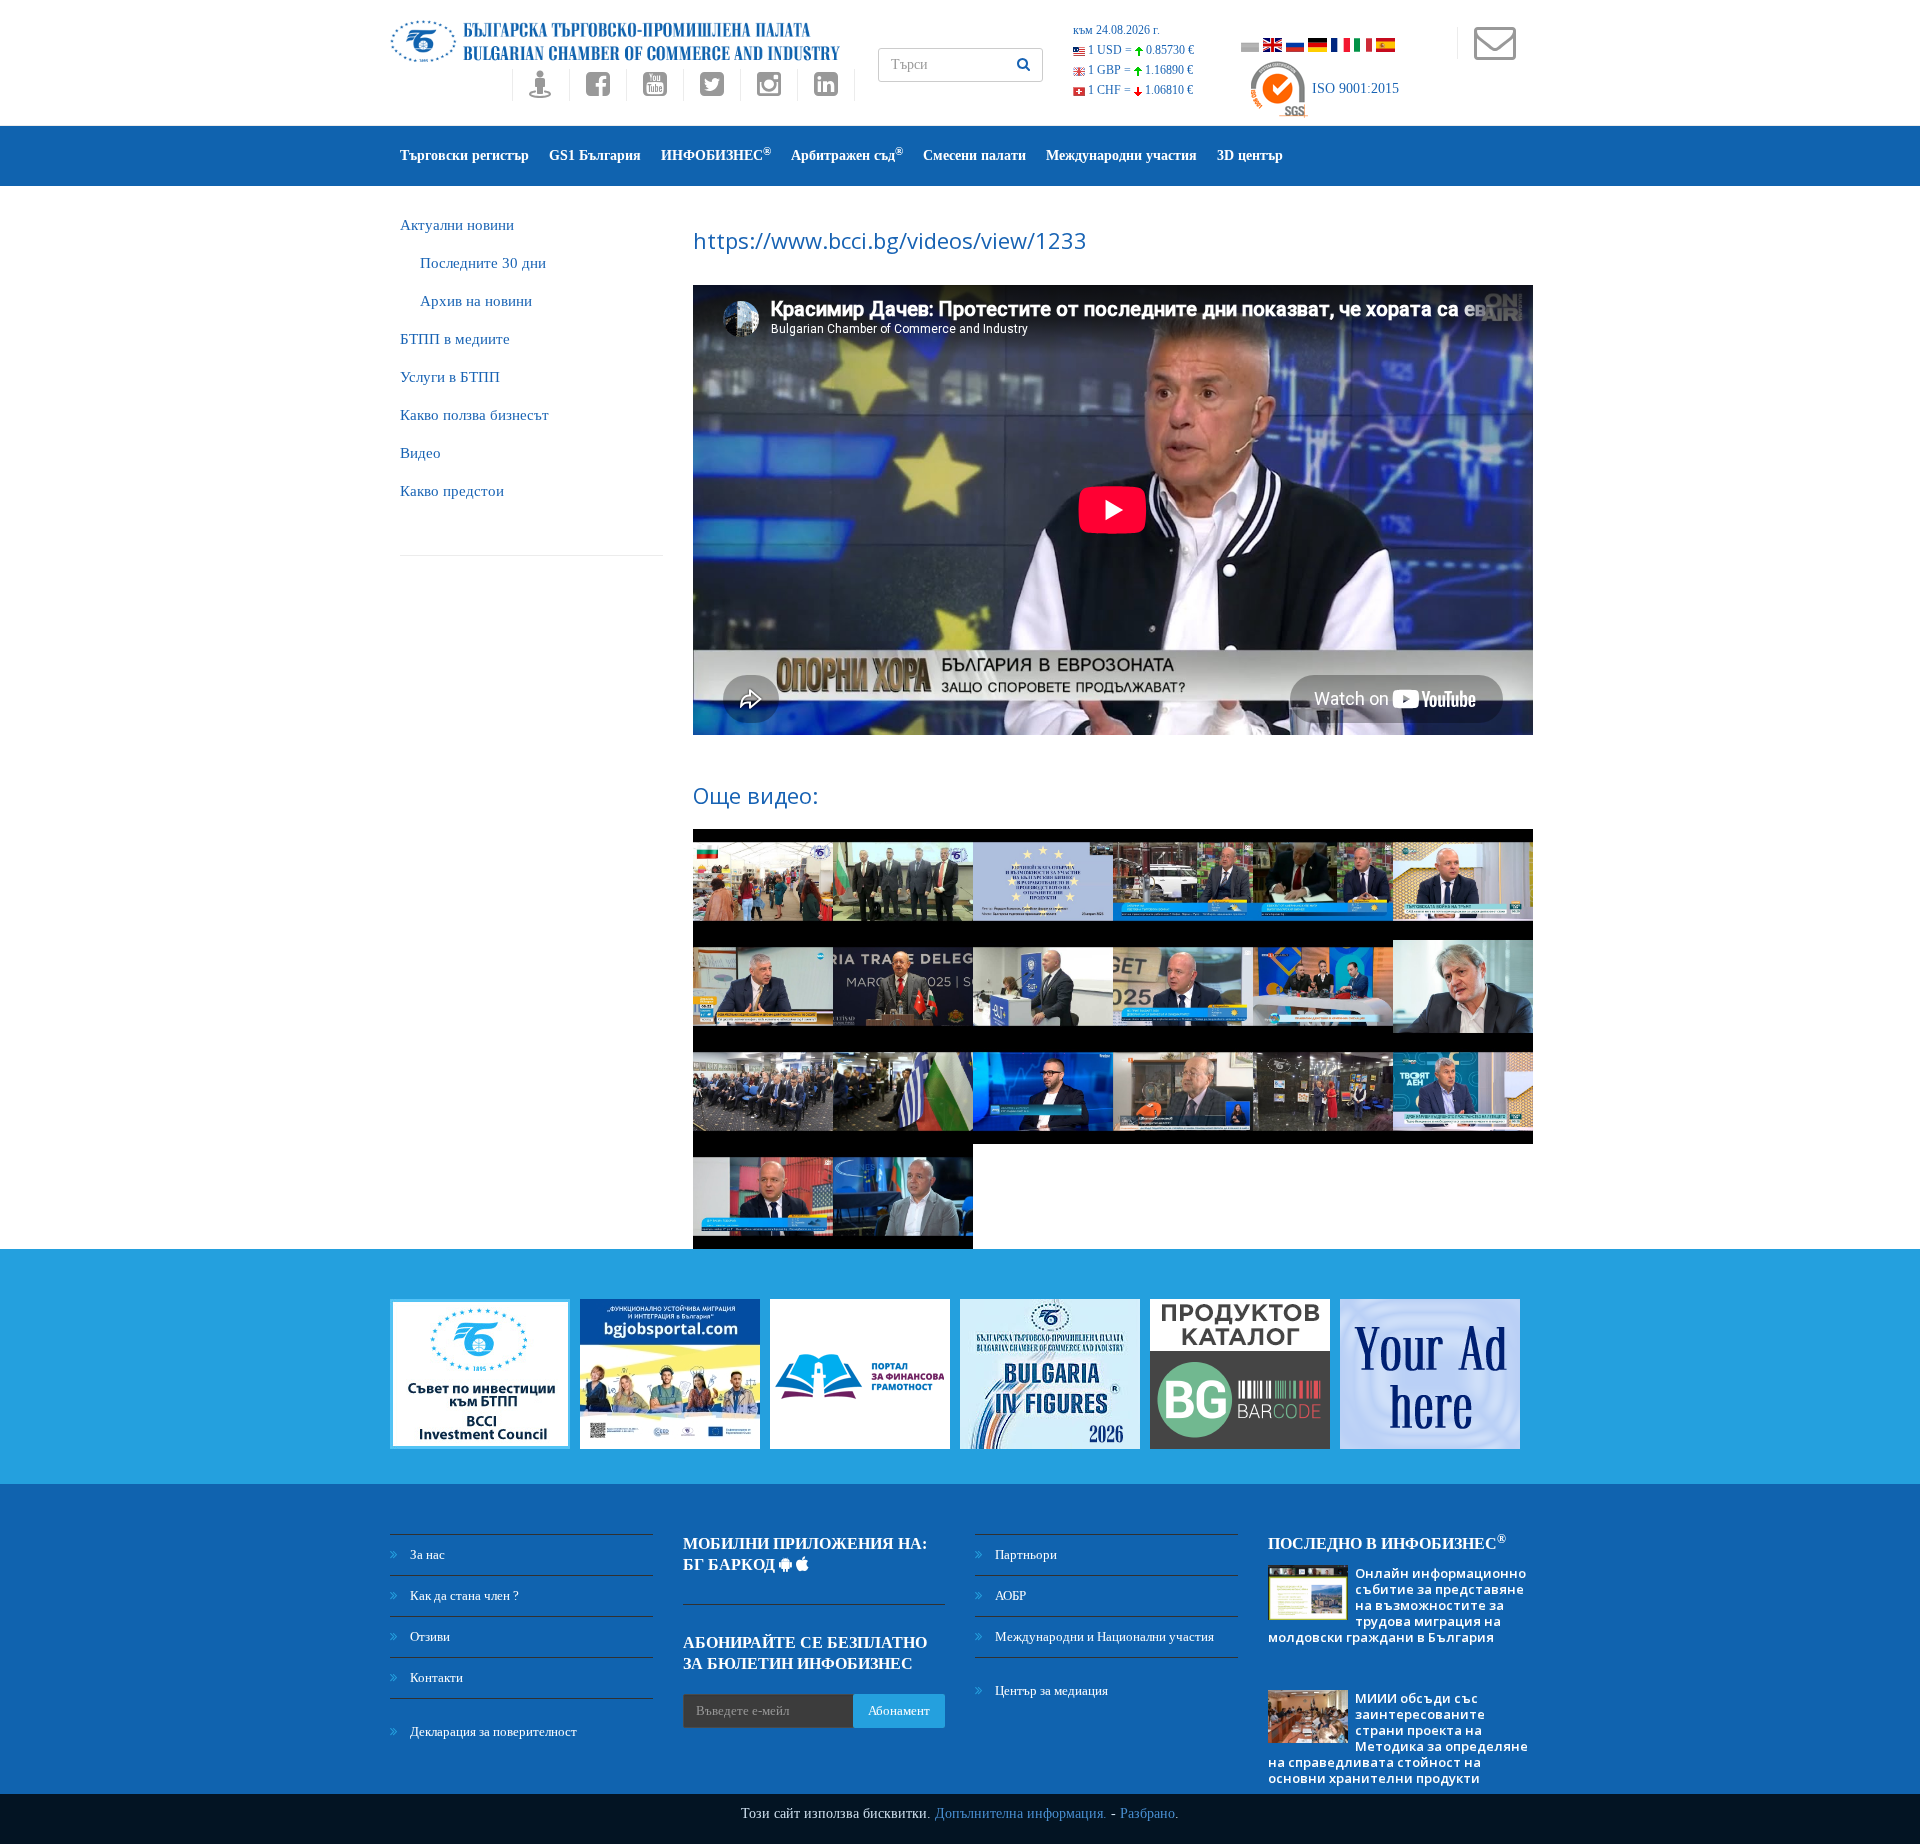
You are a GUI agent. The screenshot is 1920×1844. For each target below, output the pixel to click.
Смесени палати (974, 155)
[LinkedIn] (826, 89)
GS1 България (595, 155)
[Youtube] (654, 89)
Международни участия (1121, 155)
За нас (426, 1554)
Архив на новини (476, 301)
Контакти (435, 1677)
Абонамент (899, 1710)
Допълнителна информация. (1021, 1813)
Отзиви (428, 1636)
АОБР (1009, 1595)
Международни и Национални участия (1103, 1636)
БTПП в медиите (455, 339)
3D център (1250, 155)
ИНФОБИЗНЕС (716, 154)
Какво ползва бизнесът (474, 415)
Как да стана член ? (463, 1595)
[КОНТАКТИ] (1494, 52)
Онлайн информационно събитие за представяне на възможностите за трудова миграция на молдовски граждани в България (1397, 1605)
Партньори (1024, 1554)
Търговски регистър (464, 155)
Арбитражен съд (847, 154)
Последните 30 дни (483, 263)
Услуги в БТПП (450, 377)
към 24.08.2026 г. (1116, 30)
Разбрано (1147, 1813)
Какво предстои (452, 491)
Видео (420, 453)
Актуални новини (457, 225)
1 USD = (1139, 50)
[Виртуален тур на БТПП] (540, 89)
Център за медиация (1050, 1690)
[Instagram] (768, 89)
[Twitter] (711, 89)
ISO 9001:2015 (1353, 88)
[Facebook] (597, 89)
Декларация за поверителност (492, 1731)
